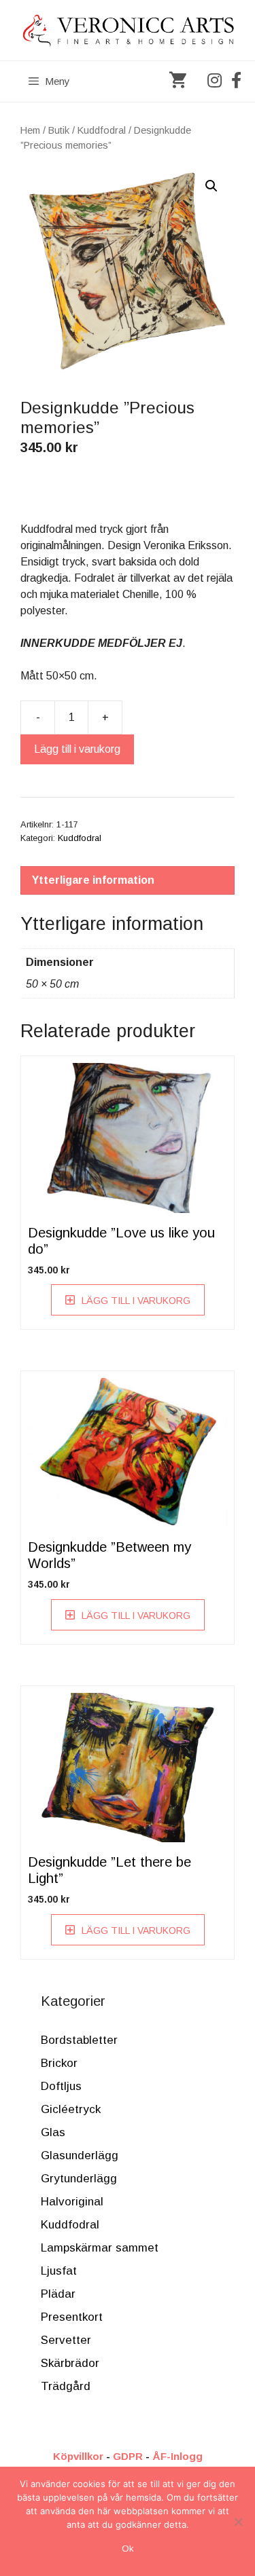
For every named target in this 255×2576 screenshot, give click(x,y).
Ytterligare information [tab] (93, 880)
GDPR (128, 2456)
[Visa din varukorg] (178, 81)
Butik (59, 130)
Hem (30, 130)
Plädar (58, 2294)
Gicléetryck (71, 2109)
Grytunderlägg (79, 2179)
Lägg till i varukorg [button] (136, 1301)
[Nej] (238, 2522)
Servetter (66, 2340)
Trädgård (66, 2386)
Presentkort (72, 2317)
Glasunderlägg (80, 2155)
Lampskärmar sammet (100, 2248)
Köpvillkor (78, 2456)
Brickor (59, 2063)
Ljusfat (59, 2271)
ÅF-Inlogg (177, 2456)
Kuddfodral (102, 130)
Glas (53, 2132)
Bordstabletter (79, 2040)
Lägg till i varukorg (77, 749)
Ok (128, 2549)
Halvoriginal (72, 2202)
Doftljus (61, 2086)
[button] (211, 186)
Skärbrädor (70, 2363)
